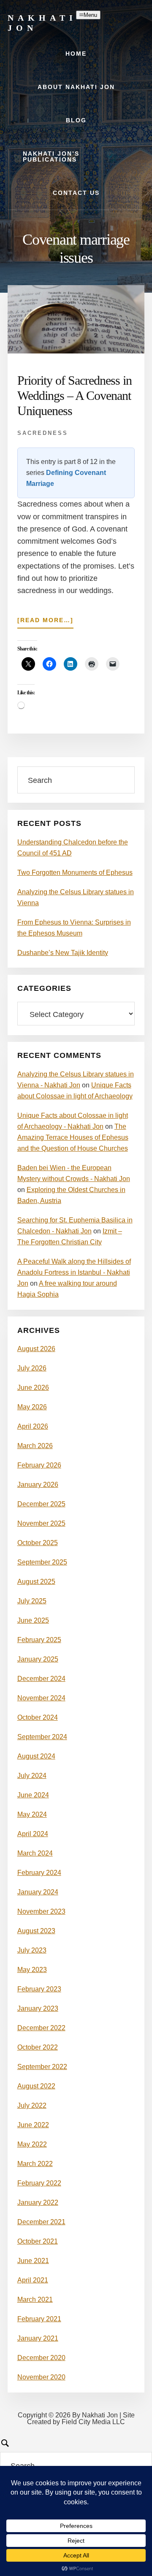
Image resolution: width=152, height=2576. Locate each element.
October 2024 (38, 1717)
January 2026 (38, 1485)
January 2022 (38, 2202)
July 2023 (32, 1950)
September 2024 (42, 1737)
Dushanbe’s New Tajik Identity (63, 953)
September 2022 (42, 2067)
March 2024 (35, 1853)
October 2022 (38, 2047)
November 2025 (41, 1523)
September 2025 (42, 1562)
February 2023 (39, 1989)
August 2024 (36, 1756)
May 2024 (32, 1814)
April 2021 (33, 2280)
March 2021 (35, 2300)
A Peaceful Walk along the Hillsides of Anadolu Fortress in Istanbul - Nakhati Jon (74, 1272)
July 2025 (32, 1601)
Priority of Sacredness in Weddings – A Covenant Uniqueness (75, 395)
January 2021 (38, 2338)
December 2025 (41, 1504)
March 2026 (35, 1446)
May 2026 (32, 1407)
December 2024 (41, 1679)
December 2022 (41, 2028)
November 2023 (41, 1911)
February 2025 (39, 1640)
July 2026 (32, 1368)
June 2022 (33, 2125)
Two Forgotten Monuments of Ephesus (75, 873)
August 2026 (36, 1349)
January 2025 (38, 1659)
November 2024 (41, 1698)
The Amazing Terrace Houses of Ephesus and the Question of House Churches (73, 1137)
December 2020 (41, 2358)
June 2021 (33, 2261)
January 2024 (38, 1892)
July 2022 (32, 2105)
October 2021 (38, 2241)
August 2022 (36, 2086)
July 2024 (32, 1776)
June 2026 (33, 1388)
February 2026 (39, 1465)
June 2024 (33, 1795)
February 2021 (39, 2319)
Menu (90, 15)
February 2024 (39, 1873)
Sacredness (43, 433)
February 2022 (39, 2183)
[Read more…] (45, 622)
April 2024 (33, 1834)
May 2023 (32, 1970)
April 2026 (33, 1426)
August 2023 (36, 1931)
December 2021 (41, 2222)
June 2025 (33, 1620)
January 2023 (38, 2008)
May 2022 (32, 2144)
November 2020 (41, 2377)
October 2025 (38, 1543)
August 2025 (36, 1582)
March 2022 (35, 2164)
